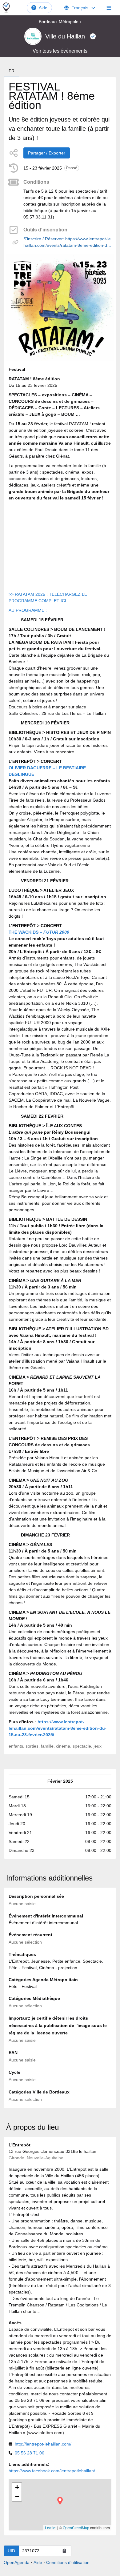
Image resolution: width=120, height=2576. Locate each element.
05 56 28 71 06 (30, 2453)
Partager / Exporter (47, 153)
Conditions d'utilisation (68, 2562)
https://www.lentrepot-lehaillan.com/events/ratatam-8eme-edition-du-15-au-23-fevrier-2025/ (58, 1728)
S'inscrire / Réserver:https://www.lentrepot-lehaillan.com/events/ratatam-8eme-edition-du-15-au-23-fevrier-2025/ (67, 242)
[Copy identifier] (64, 2551)
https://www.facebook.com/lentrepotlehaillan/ (52, 2471)
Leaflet (51, 2528)
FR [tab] (12, 71)
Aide (43, 8)
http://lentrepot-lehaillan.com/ (43, 2444)
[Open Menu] (109, 8)
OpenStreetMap (76, 2528)
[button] (60, 2501)
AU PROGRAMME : (28, 610)
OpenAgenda (17, 2562)
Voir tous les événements (60, 51)
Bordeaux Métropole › (60, 22)
